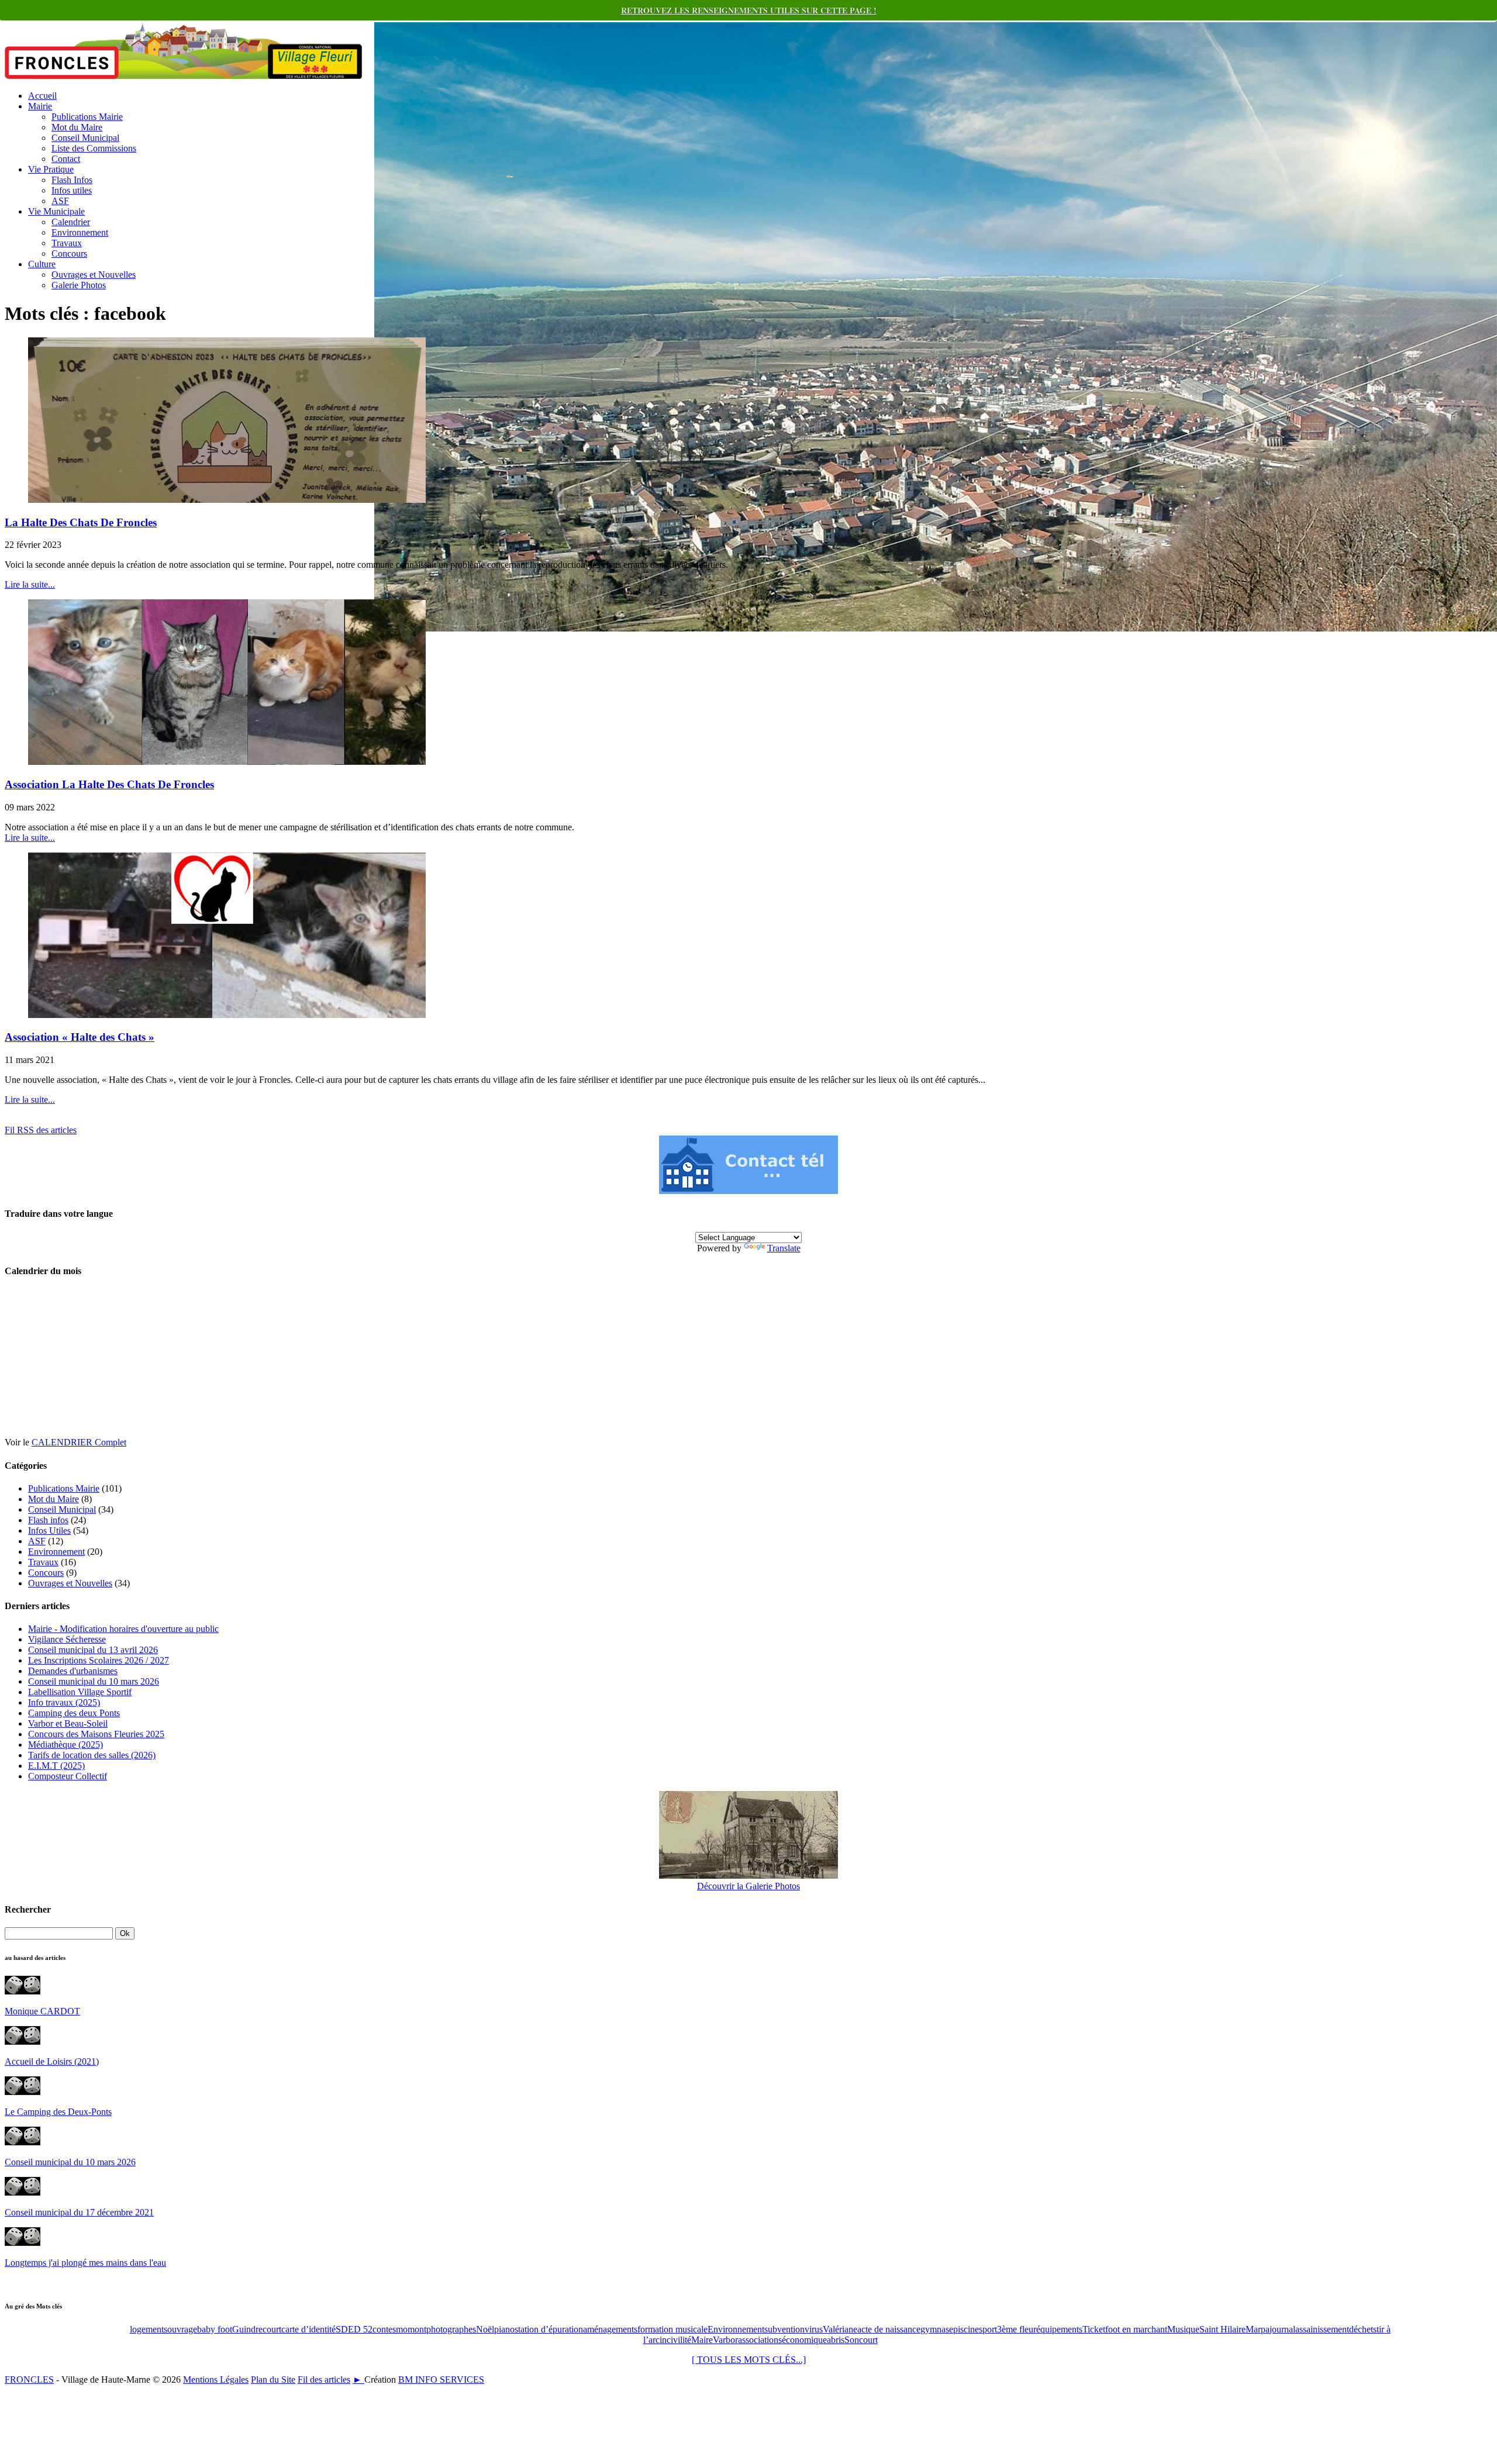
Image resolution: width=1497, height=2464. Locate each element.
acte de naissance (889, 2329)
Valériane (840, 2329)
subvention (784, 2329)
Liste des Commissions (94, 148)
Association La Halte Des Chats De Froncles (109, 784)
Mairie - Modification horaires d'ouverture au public (123, 1629)
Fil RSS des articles (41, 1130)
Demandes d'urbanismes (73, 1671)
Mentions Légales (216, 2380)
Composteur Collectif (68, 1776)
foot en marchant (1136, 2329)
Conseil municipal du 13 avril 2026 (93, 1650)
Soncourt (861, 2340)
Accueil (42, 96)
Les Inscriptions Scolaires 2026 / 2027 (99, 1660)
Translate (784, 1248)
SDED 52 (354, 2329)
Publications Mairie (87, 117)
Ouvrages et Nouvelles (94, 275)
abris (836, 2340)
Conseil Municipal (85, 138)
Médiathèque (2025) (65, 1745)
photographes (451, 2329)
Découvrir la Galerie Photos (748, 1886)
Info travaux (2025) (64, 1702)
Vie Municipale (56, 211)
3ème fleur (1017, 2329)
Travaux (67, 243)
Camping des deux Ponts (74, 1713)
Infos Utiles (49, 1530)
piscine (966, 2329)
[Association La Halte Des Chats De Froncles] (227, 762)
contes (384, 2329)
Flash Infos (72, 180)
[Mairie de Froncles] (748, 1191)
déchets (1363, 2329)
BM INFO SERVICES (441, 2380)
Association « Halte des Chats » (80, 1037)
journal (1282, 2329)
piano (504, 2329)
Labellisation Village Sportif (80, 1692)
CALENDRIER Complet (79, 1442)
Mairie (40, 106)
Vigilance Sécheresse (67, 1639)
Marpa (1258, 2329)
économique (804, 2340)
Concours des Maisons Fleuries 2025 (96, 1734)
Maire (702, 2340)
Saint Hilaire (1222, 2329)
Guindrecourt (257, 2329)
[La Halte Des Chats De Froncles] (227, 500)
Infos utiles (72, 190)
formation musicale (672, 2329)
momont (411, 2329)
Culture (42, 264)
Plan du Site (273, 2380)
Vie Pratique (51, 169)
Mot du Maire (77, 127)
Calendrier (71, 222)
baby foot (215, 2329)
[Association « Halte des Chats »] (227, 1015)
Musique (1183, 2329)
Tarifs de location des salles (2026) (92, 1755)
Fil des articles (324, 2380)
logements (149, 2329)
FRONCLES (29, 2380)
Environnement (80, 232)
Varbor (725, 2340)
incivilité (675, 2340)
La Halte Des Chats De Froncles (81, 522)
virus (814, 2329)
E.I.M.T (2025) (56, 1766)
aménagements (610, 2329)
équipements (1059, 2329)
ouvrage (182, 2329)
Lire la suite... (30, 584)
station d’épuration (549, 2329)
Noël (485, 2329)
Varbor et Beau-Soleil (68, 1723)
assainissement (1322, 2329)
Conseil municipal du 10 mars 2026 (94, 1681)
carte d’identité (308, 2329)
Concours (69, 253)
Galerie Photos (79, 285)
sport (988, 2329)
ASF (60, 201)
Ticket (1094, 2329)
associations (760, 2340)
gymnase (937, 2329)
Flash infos (48, 1520)
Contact (66, 159)
